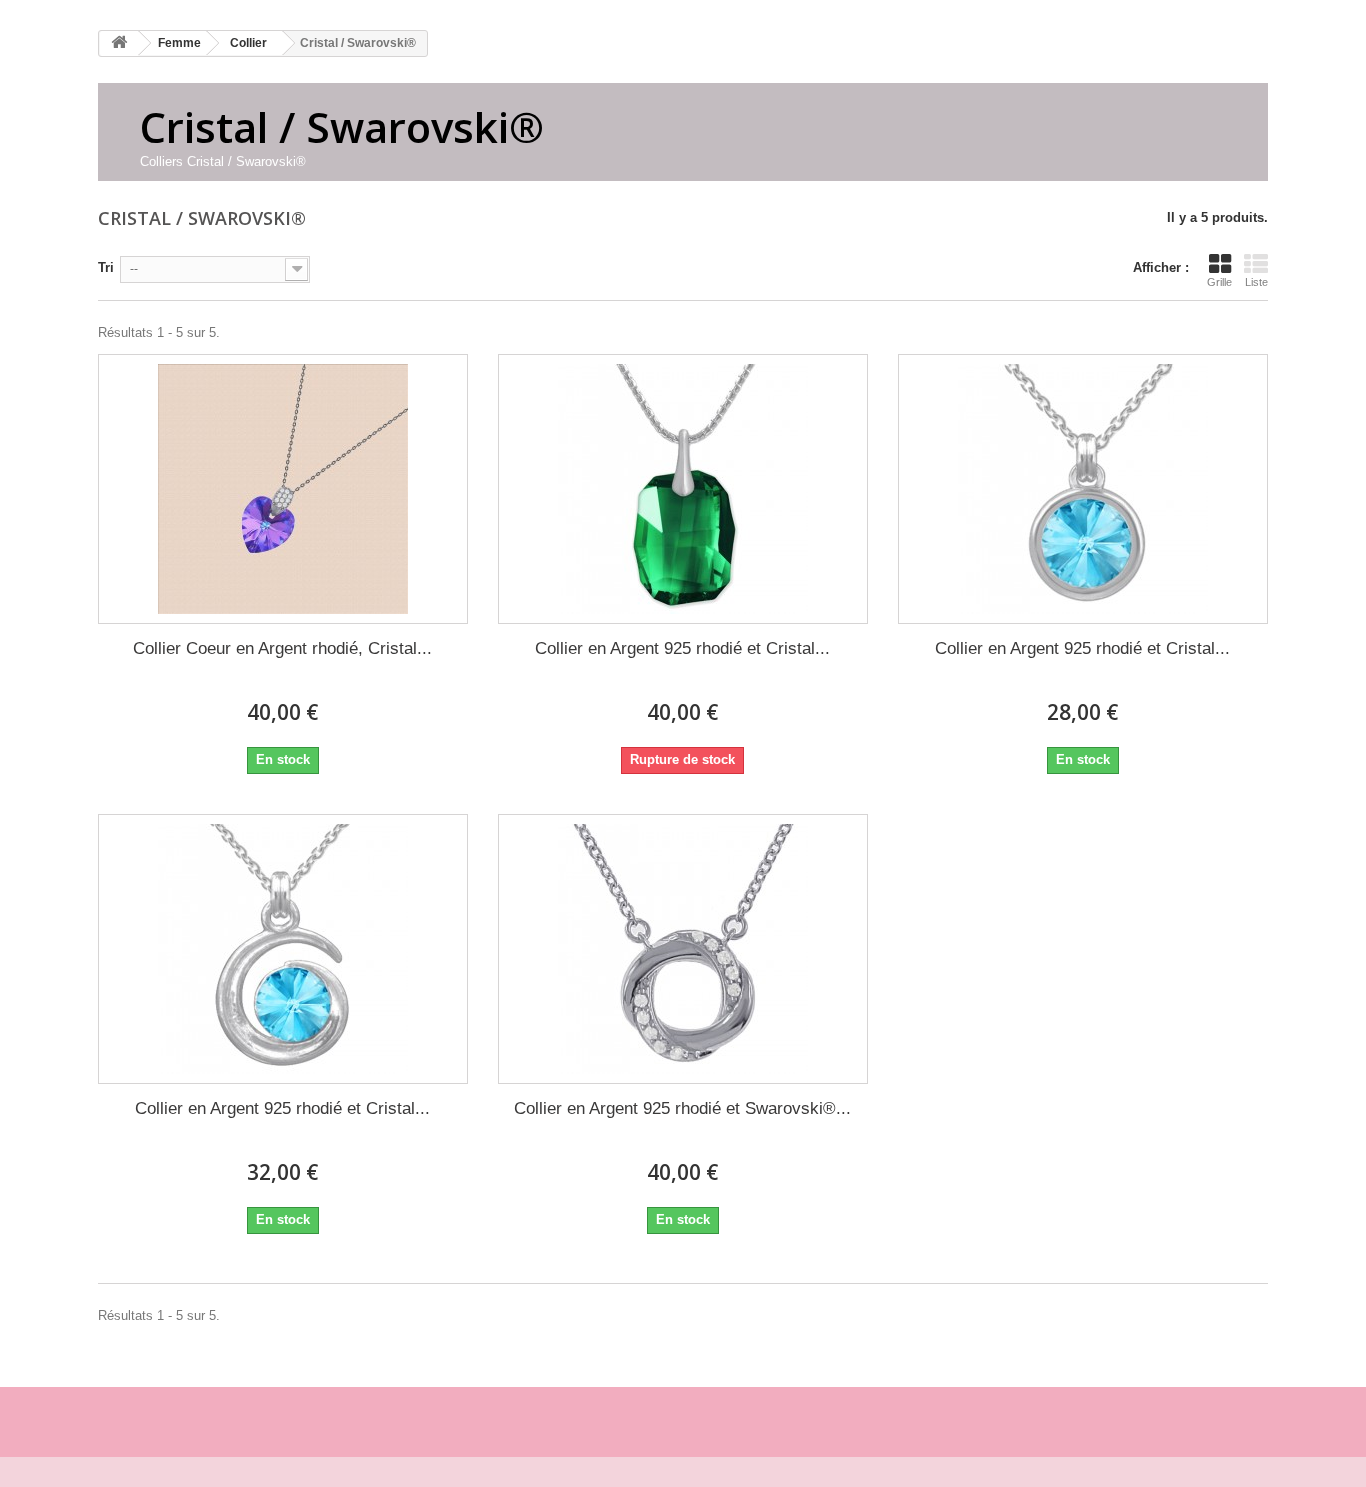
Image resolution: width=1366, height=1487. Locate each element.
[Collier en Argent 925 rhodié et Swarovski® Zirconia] (683, 949)
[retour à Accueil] (119, 43)
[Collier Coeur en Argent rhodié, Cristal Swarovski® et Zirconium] (283, 489)
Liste (1256, 282)
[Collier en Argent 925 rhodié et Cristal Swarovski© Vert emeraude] (683, 489)
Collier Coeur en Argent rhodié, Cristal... (282, 648)
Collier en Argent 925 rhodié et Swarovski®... (682, 1108)
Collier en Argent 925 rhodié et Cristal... (682, 648)
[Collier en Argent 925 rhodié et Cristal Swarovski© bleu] (1083, 489)
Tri (106, 267)
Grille (1219, 282)
